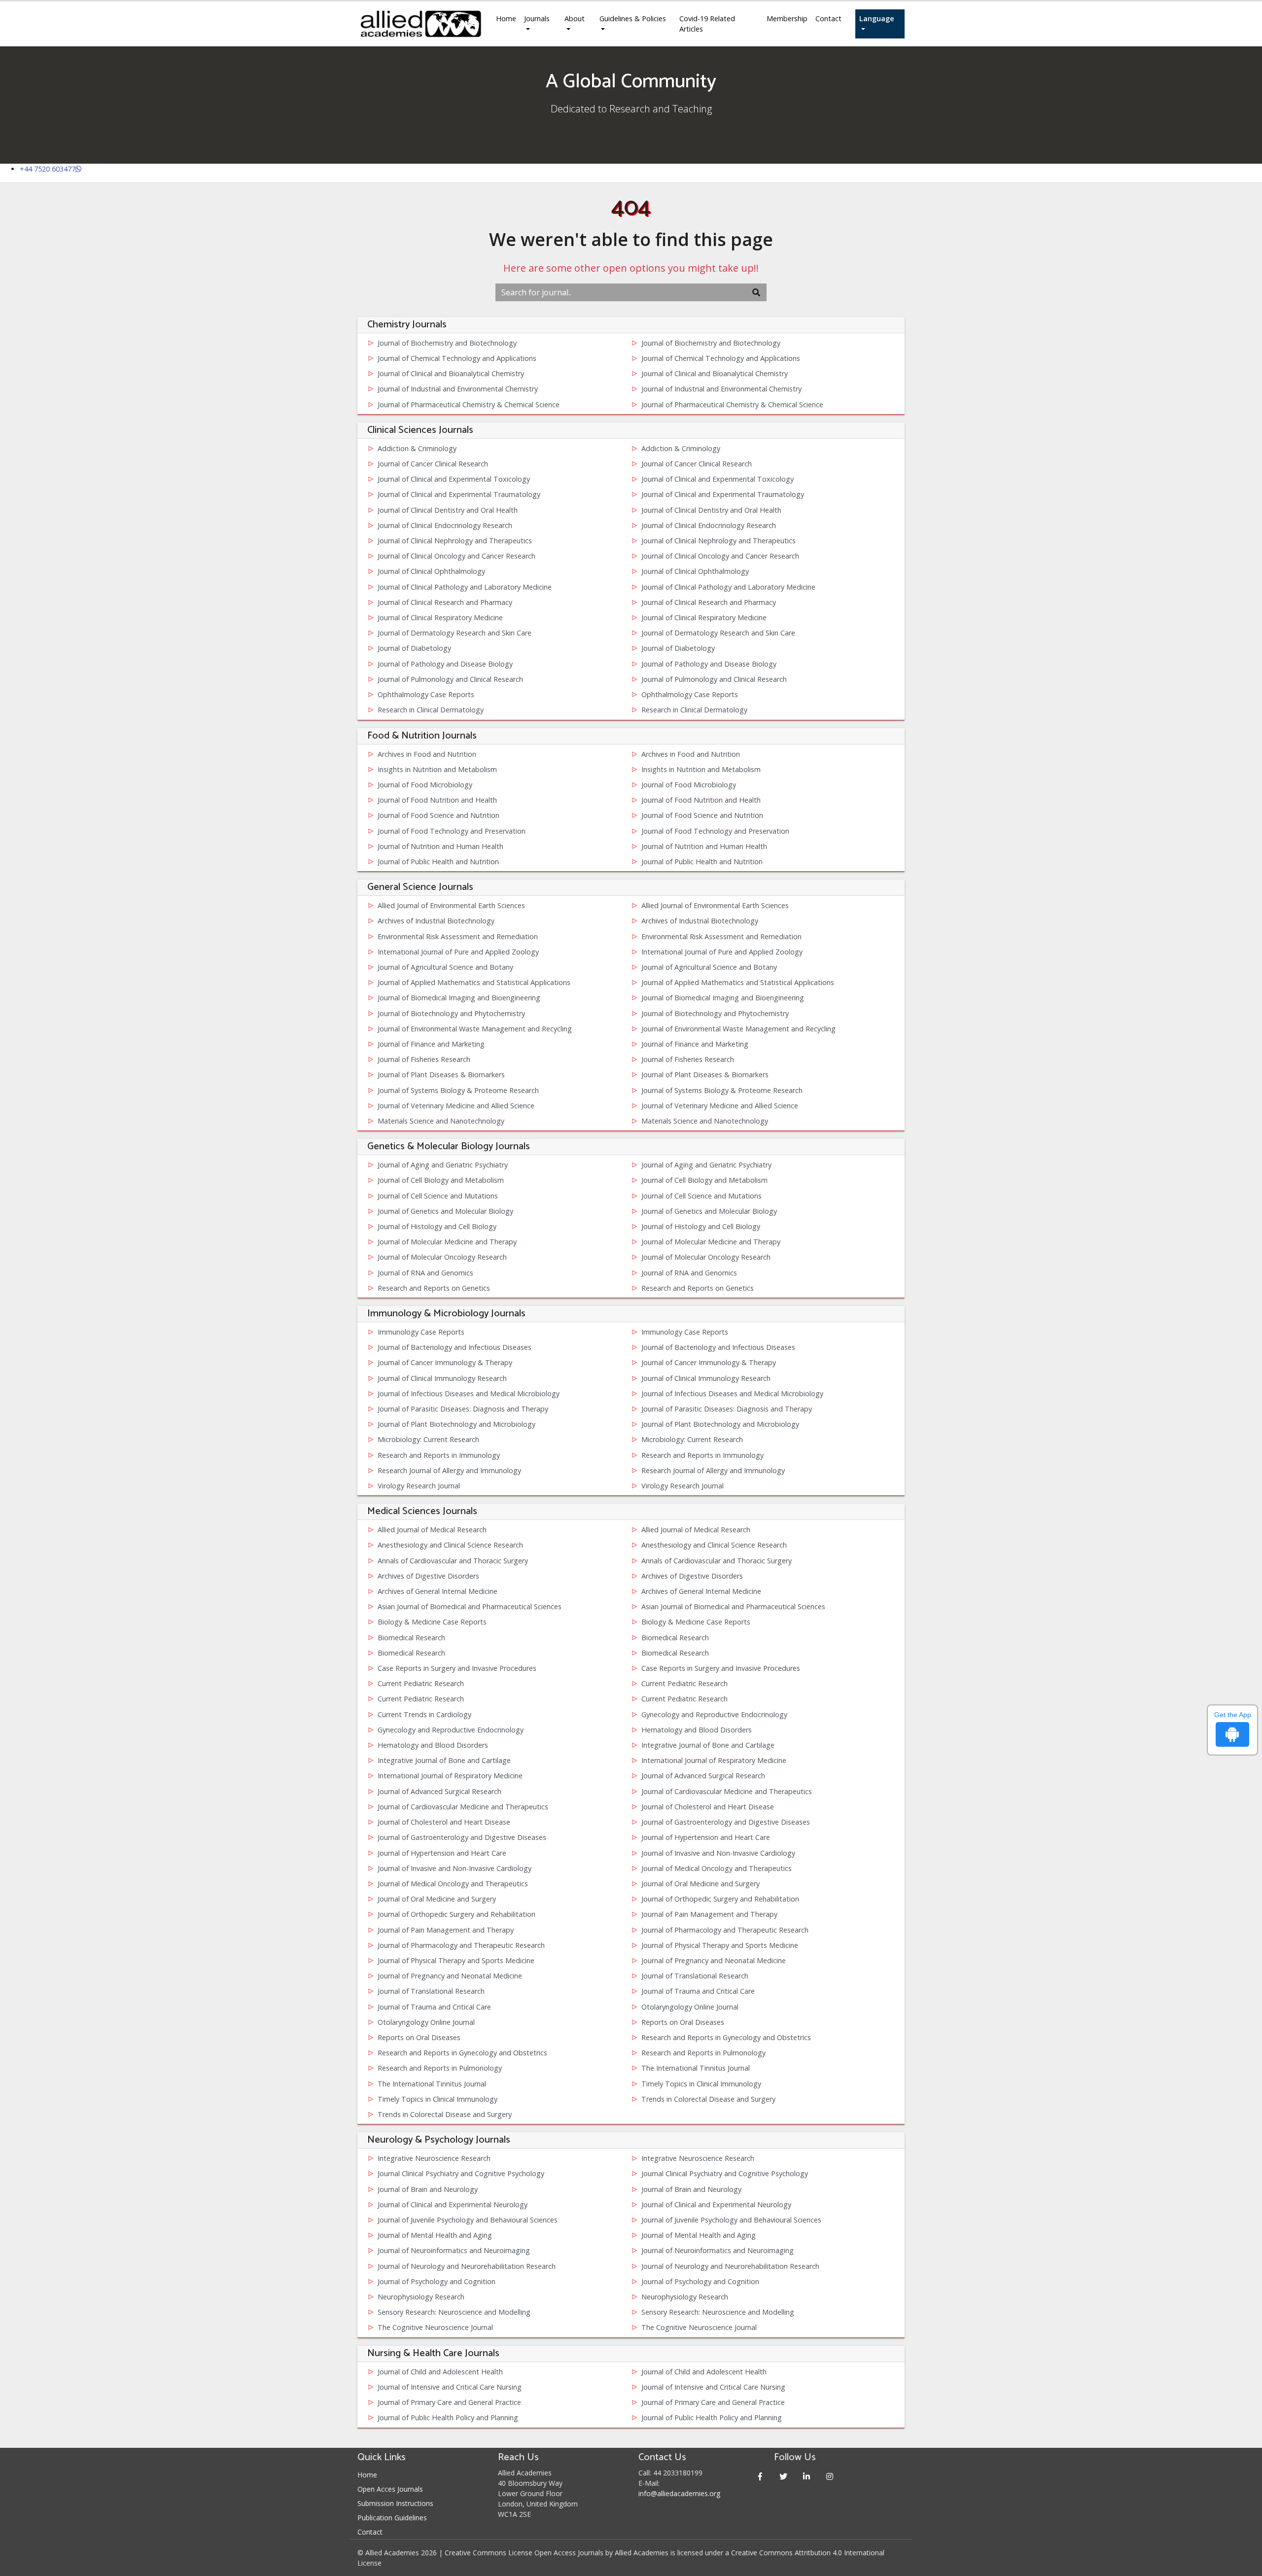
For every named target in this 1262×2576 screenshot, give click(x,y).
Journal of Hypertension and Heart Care (706, 1837)
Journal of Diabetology (414, 648)
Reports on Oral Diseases (683, 2022)
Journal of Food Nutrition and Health (437, 800)
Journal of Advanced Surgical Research (703, 1776)
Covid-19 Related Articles (707, 24)
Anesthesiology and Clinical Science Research (450, 1545)
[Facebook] (760, 2476)
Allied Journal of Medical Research (432, 1530)
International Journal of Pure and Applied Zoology (458, 952)
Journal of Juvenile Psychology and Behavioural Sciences (468, 2220)
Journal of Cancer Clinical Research (433, 464)
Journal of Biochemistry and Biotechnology (447, 343)
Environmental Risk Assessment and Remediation (458, 936)
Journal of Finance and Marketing (431, 1044)
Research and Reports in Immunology (439, 1455)
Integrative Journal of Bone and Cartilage (708, 1745)
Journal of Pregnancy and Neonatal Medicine (714, 1960)
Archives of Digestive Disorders (428, 1576)
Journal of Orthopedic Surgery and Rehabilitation (720, 1899)
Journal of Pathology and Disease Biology (445, 664)
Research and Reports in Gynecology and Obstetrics (726, 2037)
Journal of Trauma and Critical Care (698, 1991)
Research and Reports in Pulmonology (703, 2053)
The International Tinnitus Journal (696, 2068)
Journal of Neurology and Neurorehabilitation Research (467, 2266)
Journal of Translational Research (695, 1976)
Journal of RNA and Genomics (425, 1273)
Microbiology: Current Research (428, 1439)
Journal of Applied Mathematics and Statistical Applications (474, 982)
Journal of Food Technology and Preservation (452, 831)
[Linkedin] (807, 2476)
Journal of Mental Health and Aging (435, 2235)
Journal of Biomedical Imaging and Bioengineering (459, 998)
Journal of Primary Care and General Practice (449, 2402)
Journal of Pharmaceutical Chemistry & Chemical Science (469, 405)
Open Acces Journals (390, 2489)
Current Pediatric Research (421, 1683)
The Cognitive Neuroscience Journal (435, 2327)
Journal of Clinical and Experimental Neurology (453, 2205)
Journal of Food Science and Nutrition (438, 815)
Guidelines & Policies (633, 18)
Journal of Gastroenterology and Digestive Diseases (726, 1822)
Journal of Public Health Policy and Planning (448, 2417)
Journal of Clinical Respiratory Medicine (440, 618)
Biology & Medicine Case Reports (432, 1622)
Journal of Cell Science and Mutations (438, 1196)
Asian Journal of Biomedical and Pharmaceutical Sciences (470, 1606)
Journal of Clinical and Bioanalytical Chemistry (451, 373)
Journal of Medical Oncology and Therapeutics (717, 1868)
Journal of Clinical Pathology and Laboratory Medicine (465, 587)
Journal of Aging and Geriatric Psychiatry (443, 1165)
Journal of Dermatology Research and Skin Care (455, 633)
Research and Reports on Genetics (434, 1288)
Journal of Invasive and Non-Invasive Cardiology (718, 1853)
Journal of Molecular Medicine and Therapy (447, 1242)
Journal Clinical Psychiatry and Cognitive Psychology (461, 2173)
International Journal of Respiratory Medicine (714, 1760)
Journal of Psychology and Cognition (437, 2281)
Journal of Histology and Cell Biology (437, 1226)
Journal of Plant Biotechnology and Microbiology (456, 1424)
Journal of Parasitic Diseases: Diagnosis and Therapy (463, 1409)
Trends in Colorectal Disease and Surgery (708, 2099)
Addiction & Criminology (417, 448)
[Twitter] (784, 2476)
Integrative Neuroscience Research (434, 2158)
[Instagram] (830, 2476)
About (575, 18)
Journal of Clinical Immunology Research (442, 1378)
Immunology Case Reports (421, 1332)
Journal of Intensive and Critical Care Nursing (450, 2387)
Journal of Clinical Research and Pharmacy (445, 602)
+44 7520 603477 (48, 169)
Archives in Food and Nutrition (427, 754)
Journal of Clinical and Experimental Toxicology (454, 479)
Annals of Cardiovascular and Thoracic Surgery (453, 1561)
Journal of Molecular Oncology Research (442, 1257)
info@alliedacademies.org (679, 2493)
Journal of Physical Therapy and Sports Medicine (720, 1945)
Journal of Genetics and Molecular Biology (445, 1211)
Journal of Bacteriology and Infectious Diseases (455, 1347)
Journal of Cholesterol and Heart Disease (708, 1807)
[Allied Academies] (421, 24)
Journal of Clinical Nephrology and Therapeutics (455, 541)
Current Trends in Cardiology (424, 1714)
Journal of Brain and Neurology (428, 2189)
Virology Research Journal (419, 1486)
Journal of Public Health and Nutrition (438, 862)
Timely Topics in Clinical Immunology (701, 2084)
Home (506, 18)
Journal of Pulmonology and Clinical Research (450, 679)
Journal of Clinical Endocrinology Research (445, 525)
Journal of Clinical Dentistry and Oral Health (448, 510)
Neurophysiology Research (421, 2297)
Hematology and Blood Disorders (697, 1730)
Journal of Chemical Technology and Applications (457, 358)
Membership (787, 18)
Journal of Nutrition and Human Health (440, 846)
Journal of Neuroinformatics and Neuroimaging (454, 2250)
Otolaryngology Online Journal (690, 2007)
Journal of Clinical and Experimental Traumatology (459, 494)
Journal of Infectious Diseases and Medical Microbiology (469, 1394)
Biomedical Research (411, 1638)
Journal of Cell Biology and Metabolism (441, 1180)
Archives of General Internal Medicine (438, 1591)
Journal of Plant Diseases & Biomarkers (441, 1075)
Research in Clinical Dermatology (431, 710)
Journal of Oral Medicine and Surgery (701, 1884)
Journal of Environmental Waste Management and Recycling (475, 1029)
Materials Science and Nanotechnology (441, 1121)
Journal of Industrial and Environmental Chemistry (458, 389)
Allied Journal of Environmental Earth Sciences (451, 905)
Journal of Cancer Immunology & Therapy (445, 1362)
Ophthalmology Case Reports (426, 694)
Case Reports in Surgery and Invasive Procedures (457, 1668)
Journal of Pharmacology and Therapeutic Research (725, 1930)
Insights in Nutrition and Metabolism (437, 769)
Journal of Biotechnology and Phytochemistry (451, 1013)
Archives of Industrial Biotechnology (436, 921)
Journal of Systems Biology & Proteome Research (458, 1090)
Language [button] (877, 18)
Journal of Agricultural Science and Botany (445, 967)
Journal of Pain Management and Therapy (709, 1914)
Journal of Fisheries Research (424, 1059)
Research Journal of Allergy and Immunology (449, 1470)
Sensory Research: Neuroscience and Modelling (454, 2312)
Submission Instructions (395, 2503)
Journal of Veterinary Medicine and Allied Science (456, 1106)
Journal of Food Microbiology (425, 785)
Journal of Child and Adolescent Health (440, 2372)
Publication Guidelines (392, 2518)
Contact (828, 18)
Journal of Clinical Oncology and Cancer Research (456, 556)
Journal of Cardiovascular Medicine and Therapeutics (727, 1791)
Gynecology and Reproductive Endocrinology (714, 1714)
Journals (537, 18)
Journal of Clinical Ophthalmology (431, 571)
